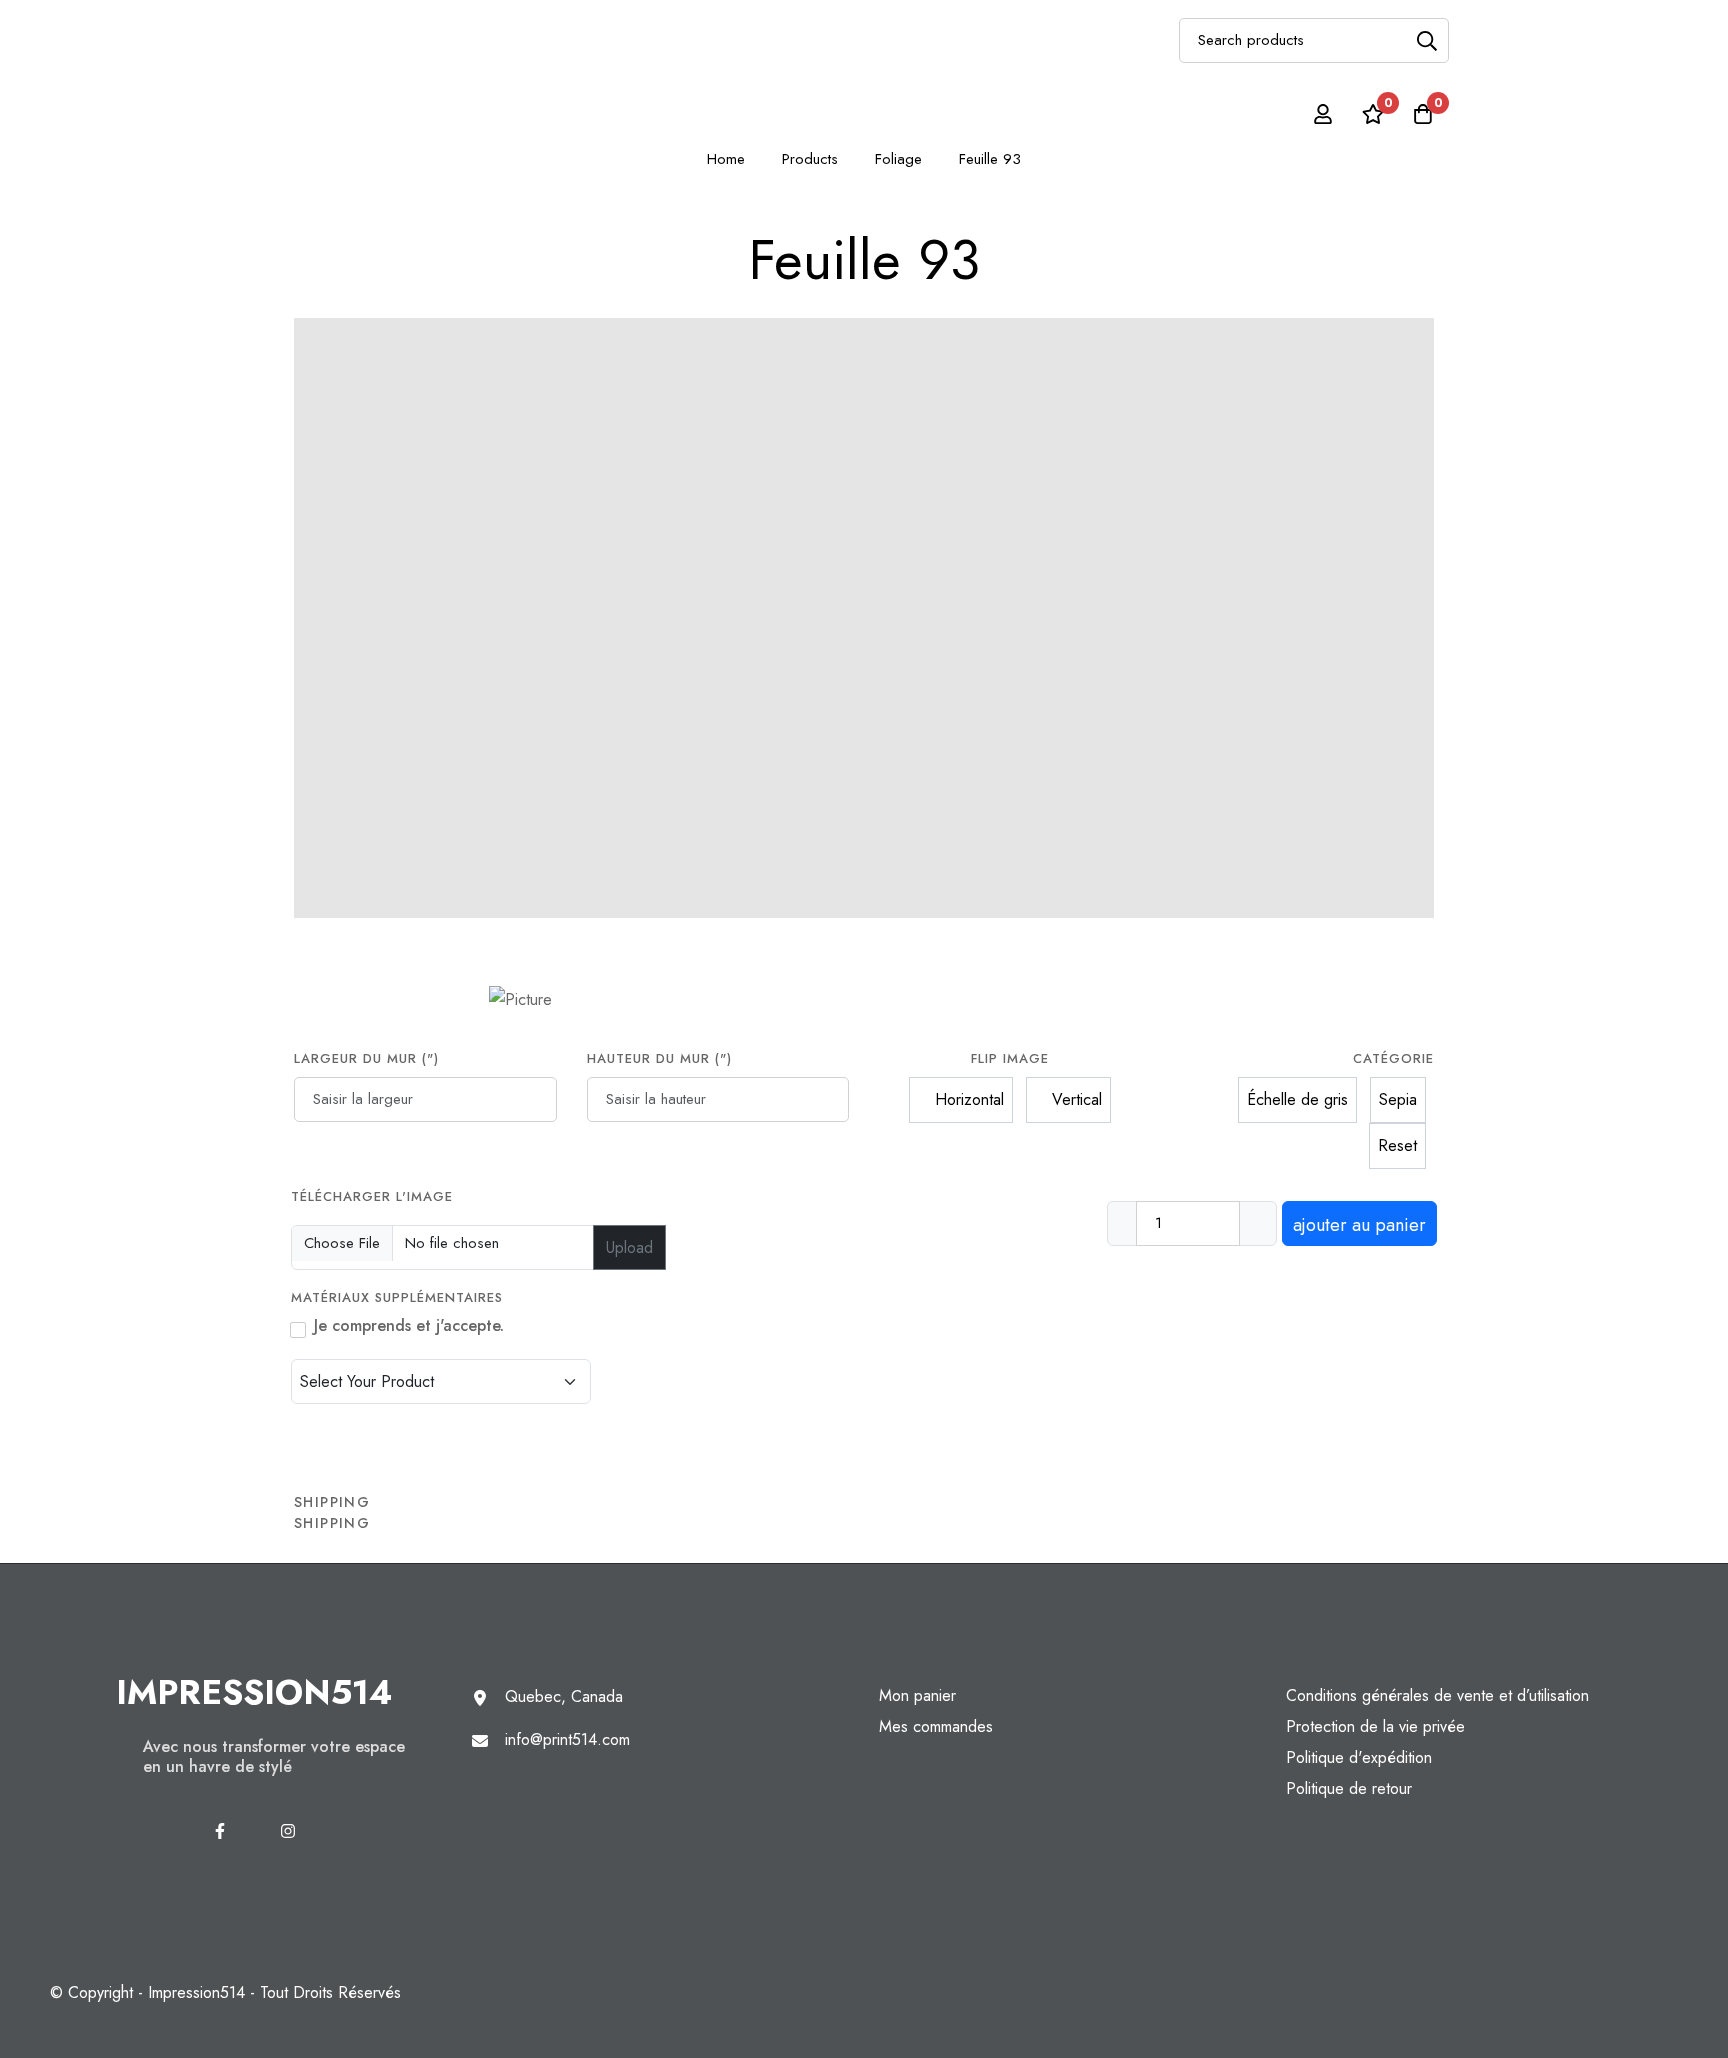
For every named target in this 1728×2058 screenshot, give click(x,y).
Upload (629, 1247)
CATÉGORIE (1393, 1058)
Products (810, 159)
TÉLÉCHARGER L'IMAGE (372, 1196)
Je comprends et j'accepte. (409, 1325)
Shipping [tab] (332, 1502)
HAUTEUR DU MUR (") (659, 1058)
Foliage (898, 159)
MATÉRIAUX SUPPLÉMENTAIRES (399, 1297)
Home (726, 159)
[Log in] (1323, 114)
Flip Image (1010, 1058)
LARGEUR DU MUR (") (366, 1058)
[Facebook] (220, 1831)
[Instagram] (288, 1831)
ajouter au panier (1359, 1225)
